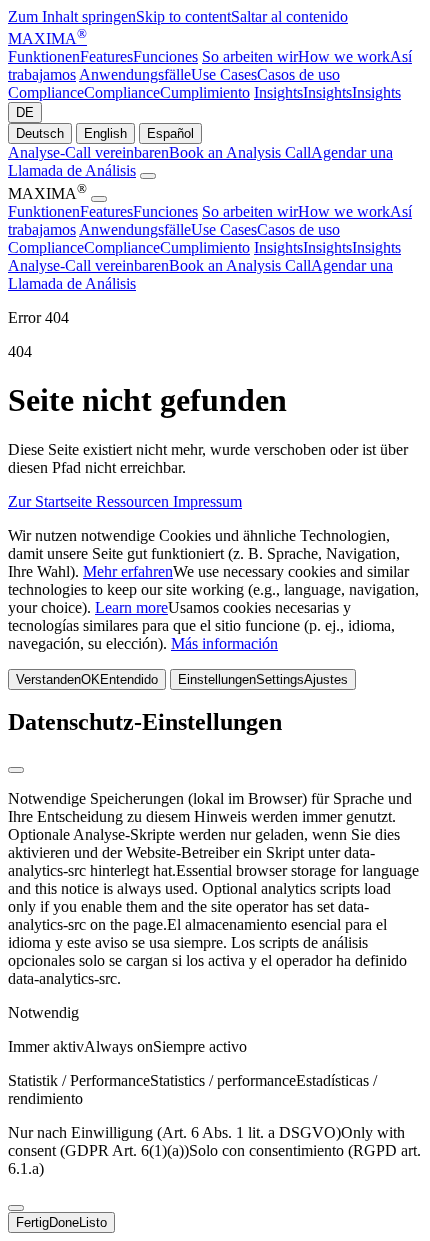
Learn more (131, 607)
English (105, 133)
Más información (224, 643)
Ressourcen (134, 501)
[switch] (16, 1208)
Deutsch (40, 133)
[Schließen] (16, 770)
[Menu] (148, 176)
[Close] (99, 199)
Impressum (207, 501)
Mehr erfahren (128, 571)
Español (170, 133)
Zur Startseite (52, 501)
